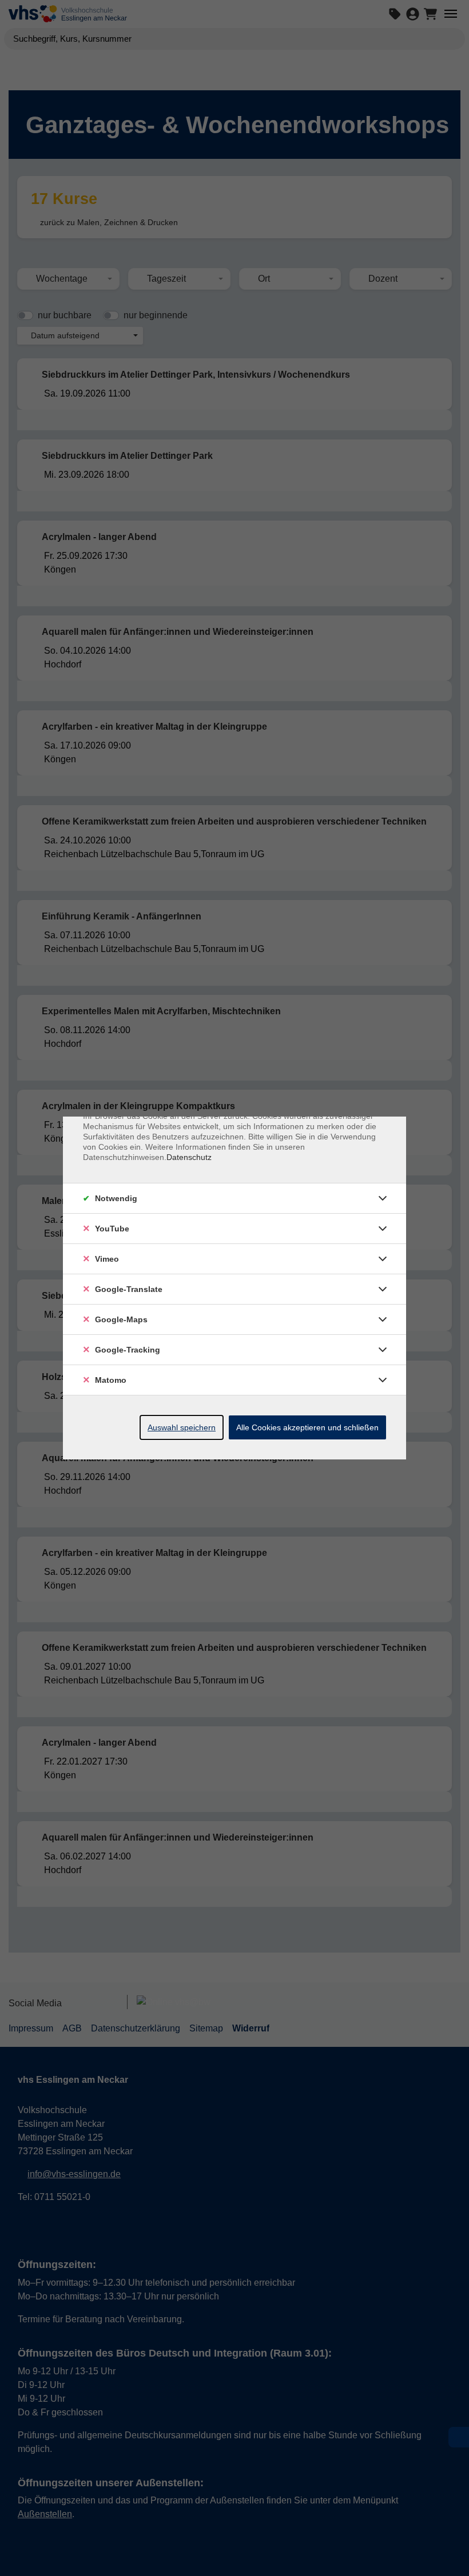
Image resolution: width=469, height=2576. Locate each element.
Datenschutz (189, 1157)
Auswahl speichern (182, 1427)
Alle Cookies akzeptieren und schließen (307, 1427)
